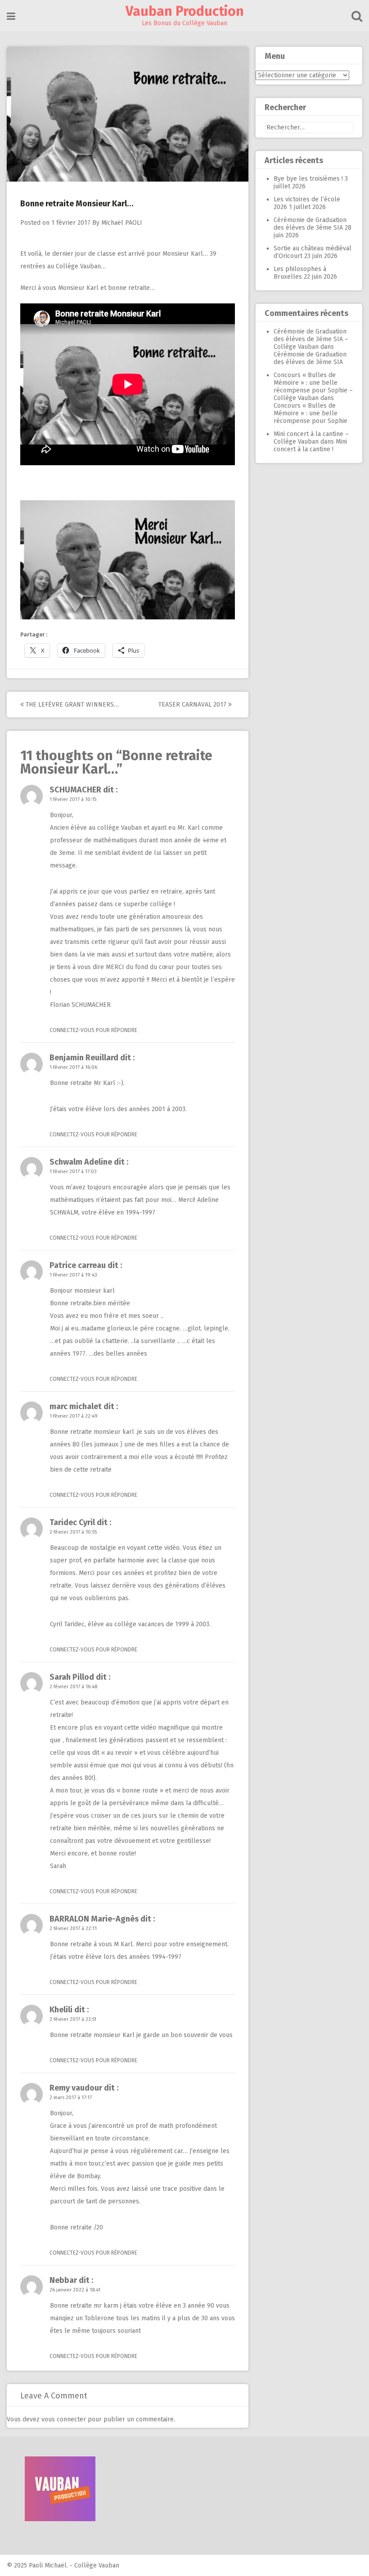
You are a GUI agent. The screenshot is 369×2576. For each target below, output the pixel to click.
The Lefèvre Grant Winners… (71, 705)
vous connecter (64, 2419)
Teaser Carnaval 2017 (193, 705)
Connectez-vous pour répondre (93, 1030)
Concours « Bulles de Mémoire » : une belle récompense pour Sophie (310, 413)
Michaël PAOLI (122, 223)
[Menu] (11, 16)
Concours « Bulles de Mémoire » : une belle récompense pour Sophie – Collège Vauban (313, 387)
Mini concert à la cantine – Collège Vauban (311, 438)
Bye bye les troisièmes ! (308, 179)
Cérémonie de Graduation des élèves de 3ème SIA (310, 224)
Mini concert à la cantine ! (310, 445)
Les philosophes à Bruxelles (300, 273)
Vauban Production (185, 11)
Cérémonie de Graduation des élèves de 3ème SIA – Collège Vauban (311, 339)
